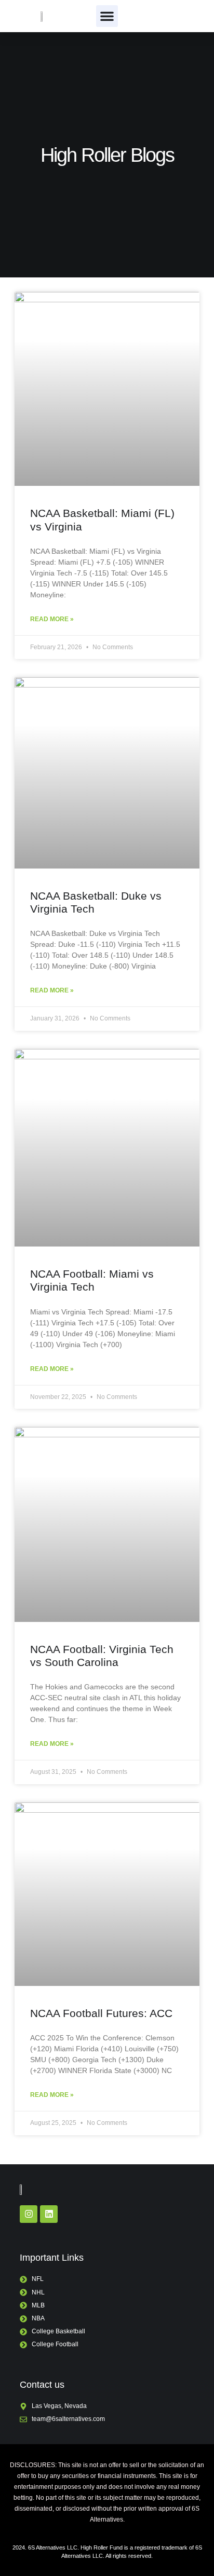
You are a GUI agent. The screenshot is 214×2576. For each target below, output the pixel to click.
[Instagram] (29, 2214)
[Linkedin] (49, 2214)
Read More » (52, 619)
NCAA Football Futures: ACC (101, 2013)
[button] (107, 16)
